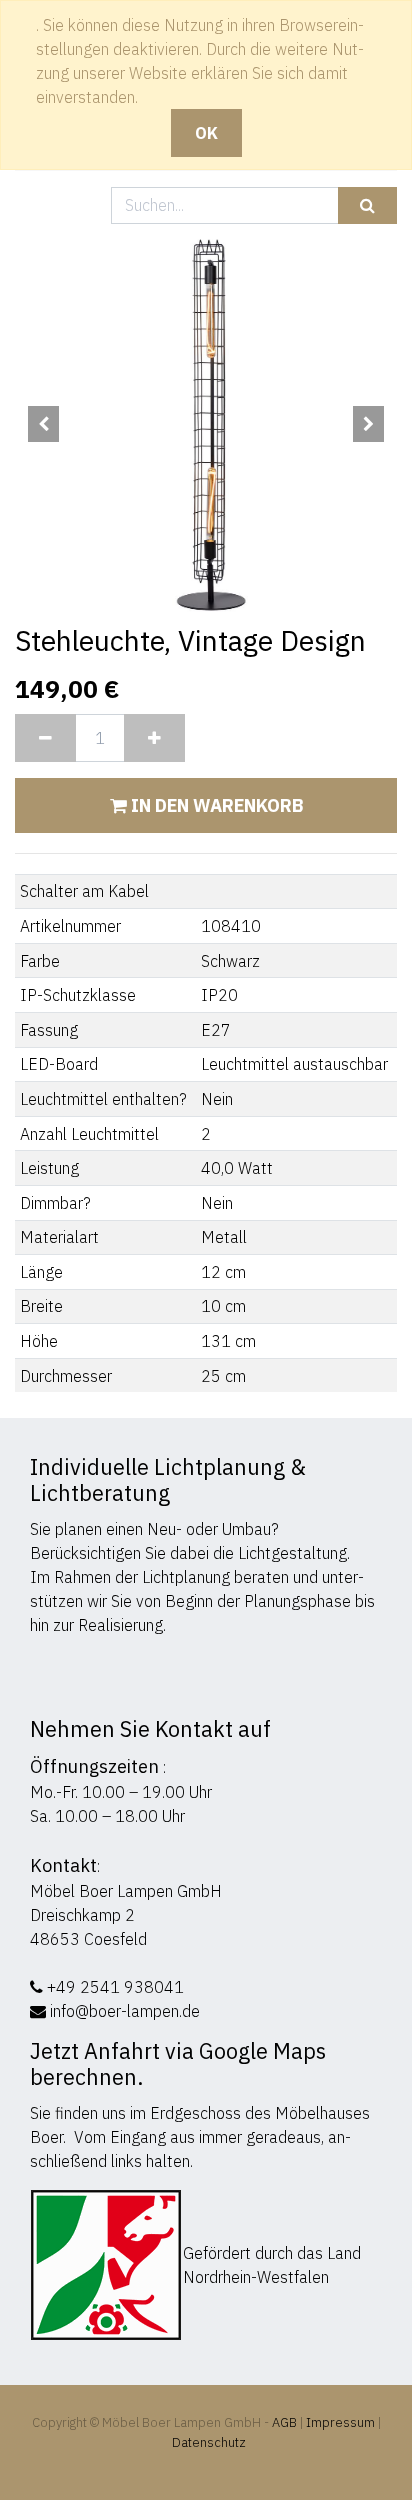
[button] (43, 424)
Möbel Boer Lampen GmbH (126, 1891)
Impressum (340, 2422)
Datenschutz (209, 2442)
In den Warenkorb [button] (215, 805)
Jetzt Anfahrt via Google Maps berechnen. (178, 2064)
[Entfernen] (45, 738)
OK (206, 133)
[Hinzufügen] (154, 738)
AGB (286, 2422)
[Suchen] (367, 205)
